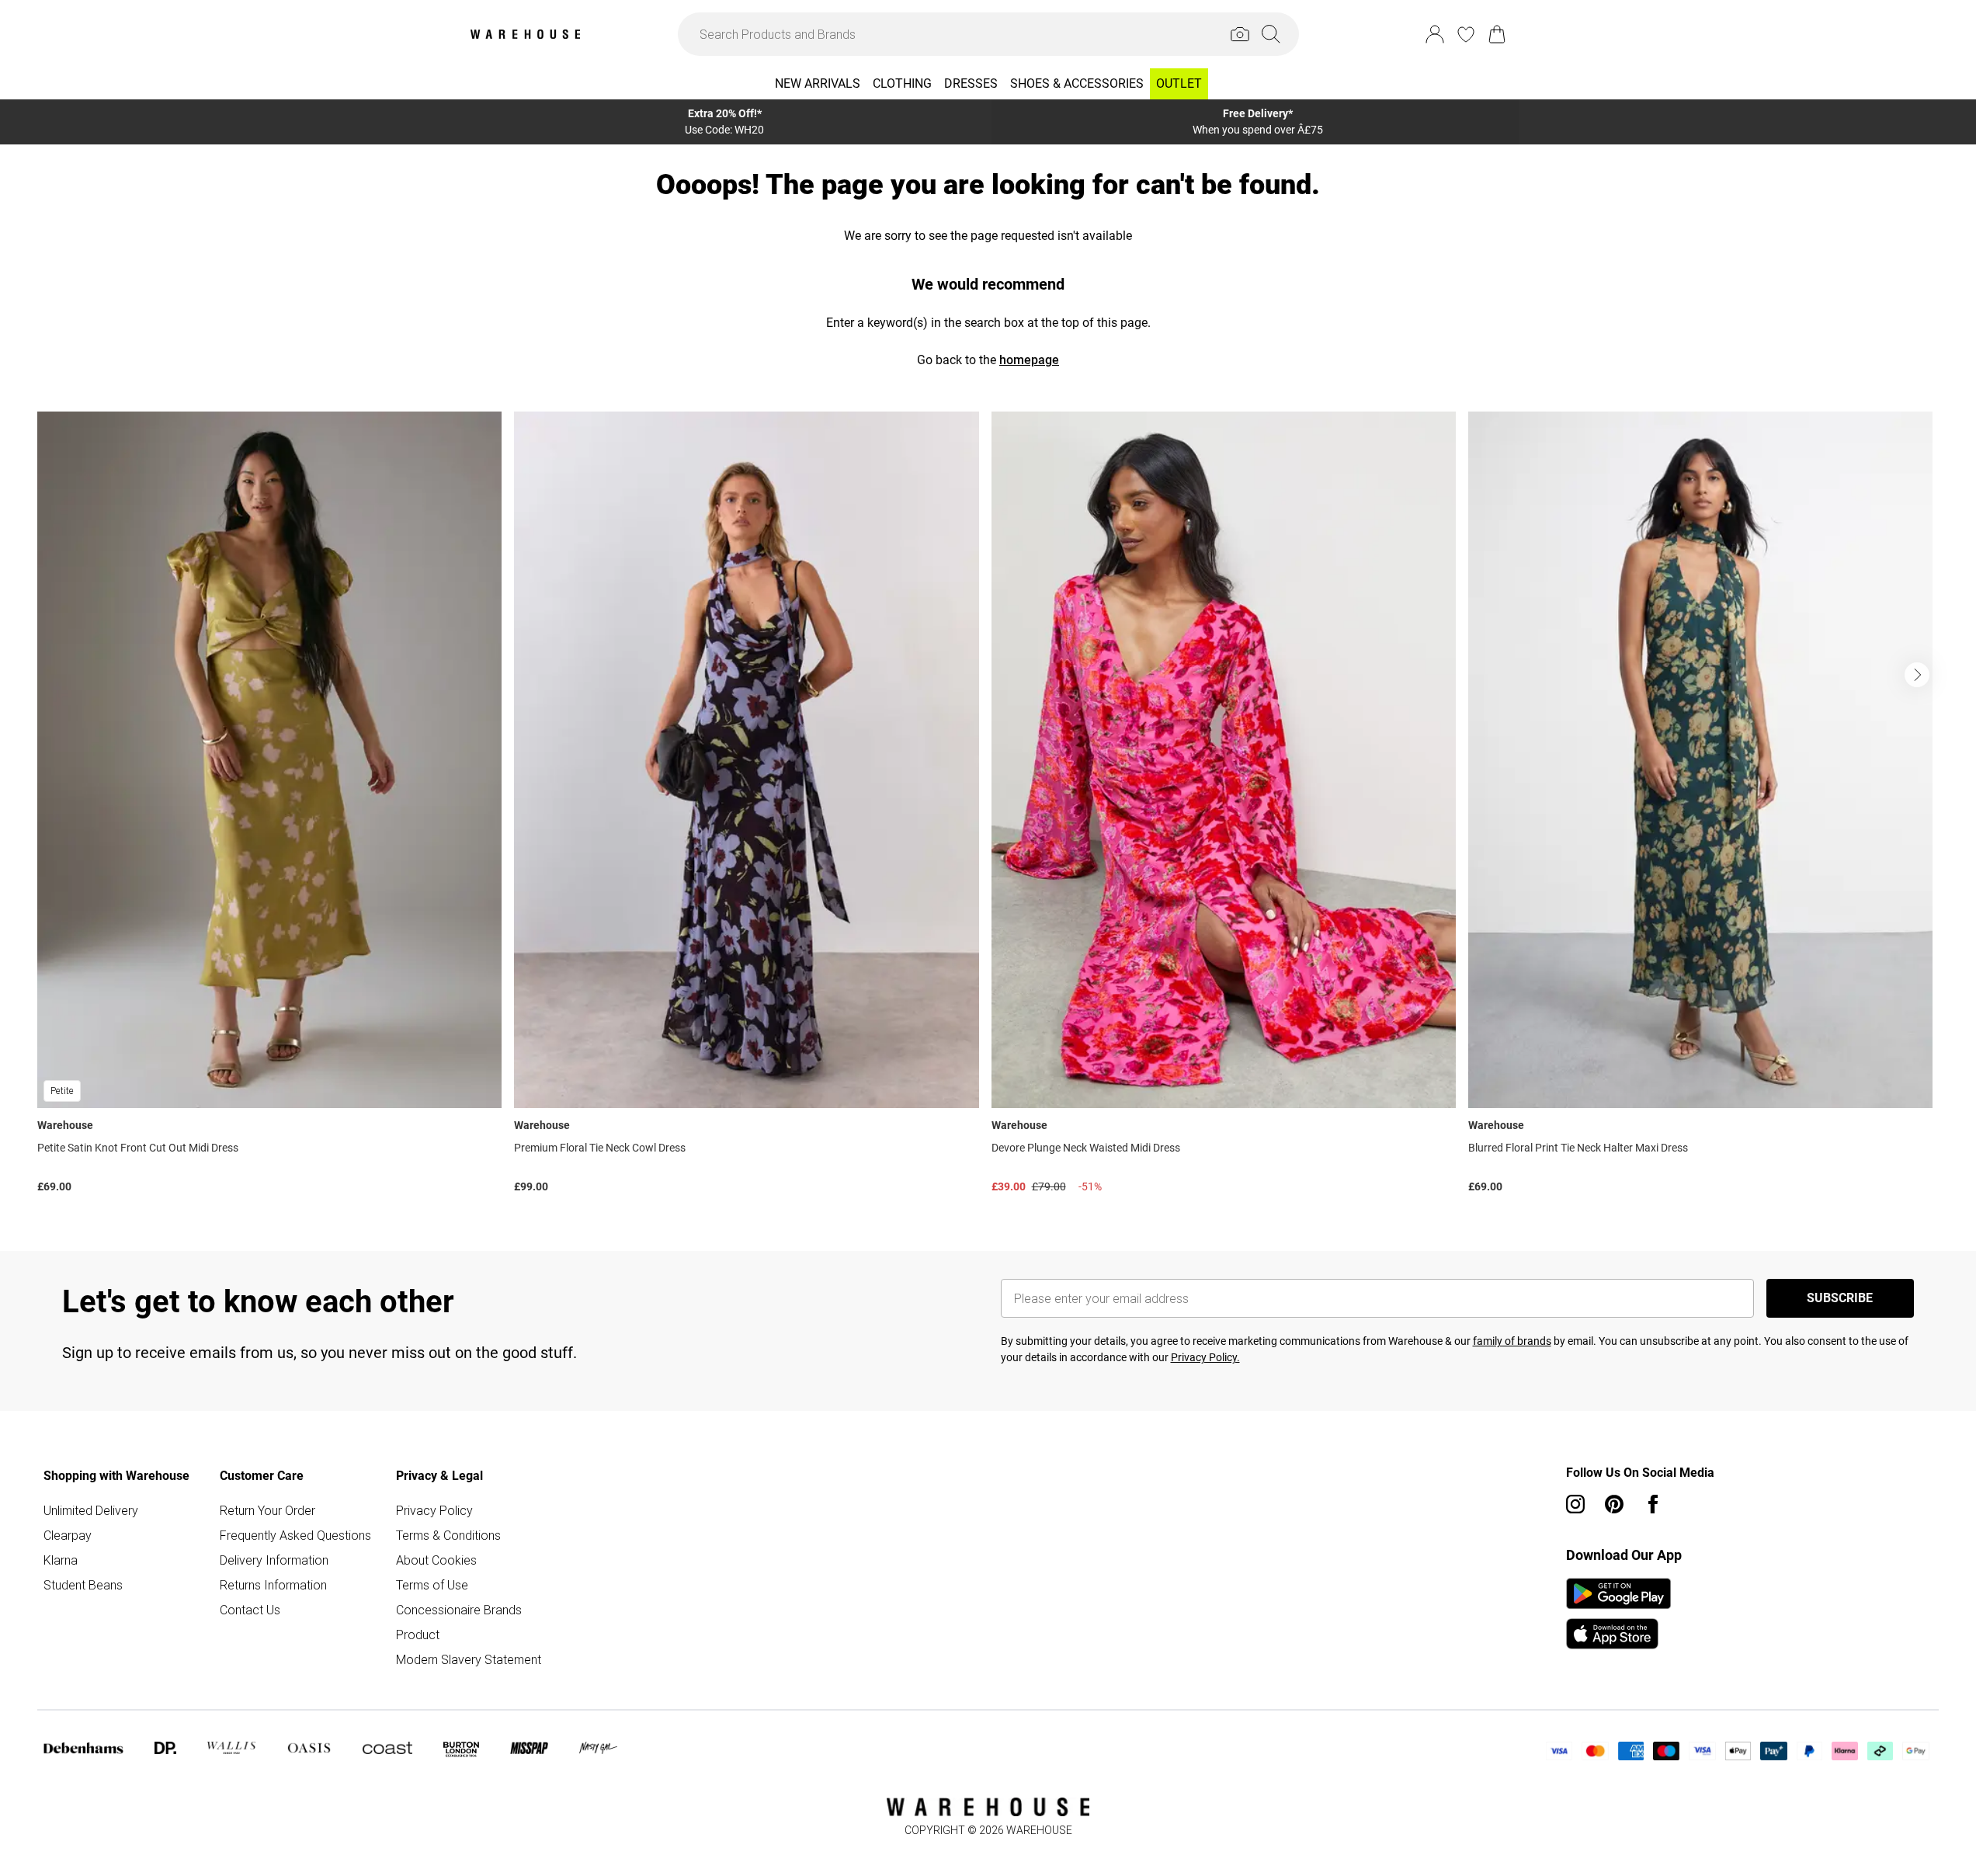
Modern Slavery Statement (469, 1659)
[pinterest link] (1614, 1504)
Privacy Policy (434, 1510)
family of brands (1512, 1341)
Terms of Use (432, 1585)
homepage (1029, 360)
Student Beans (83, 1585)
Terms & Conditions (448, 1535)
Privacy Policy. (1205, 1357)
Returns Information (273, 1585)
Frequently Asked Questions (295, 1535)
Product (418, 1635)
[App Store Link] (1618, 1614)
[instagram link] (1575, 1504)
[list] (988, 806)
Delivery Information (274, 1560)
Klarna (61, 1560)
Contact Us (250, 1610)
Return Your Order (267, 1510)
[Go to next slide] (1917, 675)
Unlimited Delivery (91, 1510)
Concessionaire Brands (459, 1610)
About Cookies (436, 1560)
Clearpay (68, 1535)
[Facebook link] (1653, 1504)
